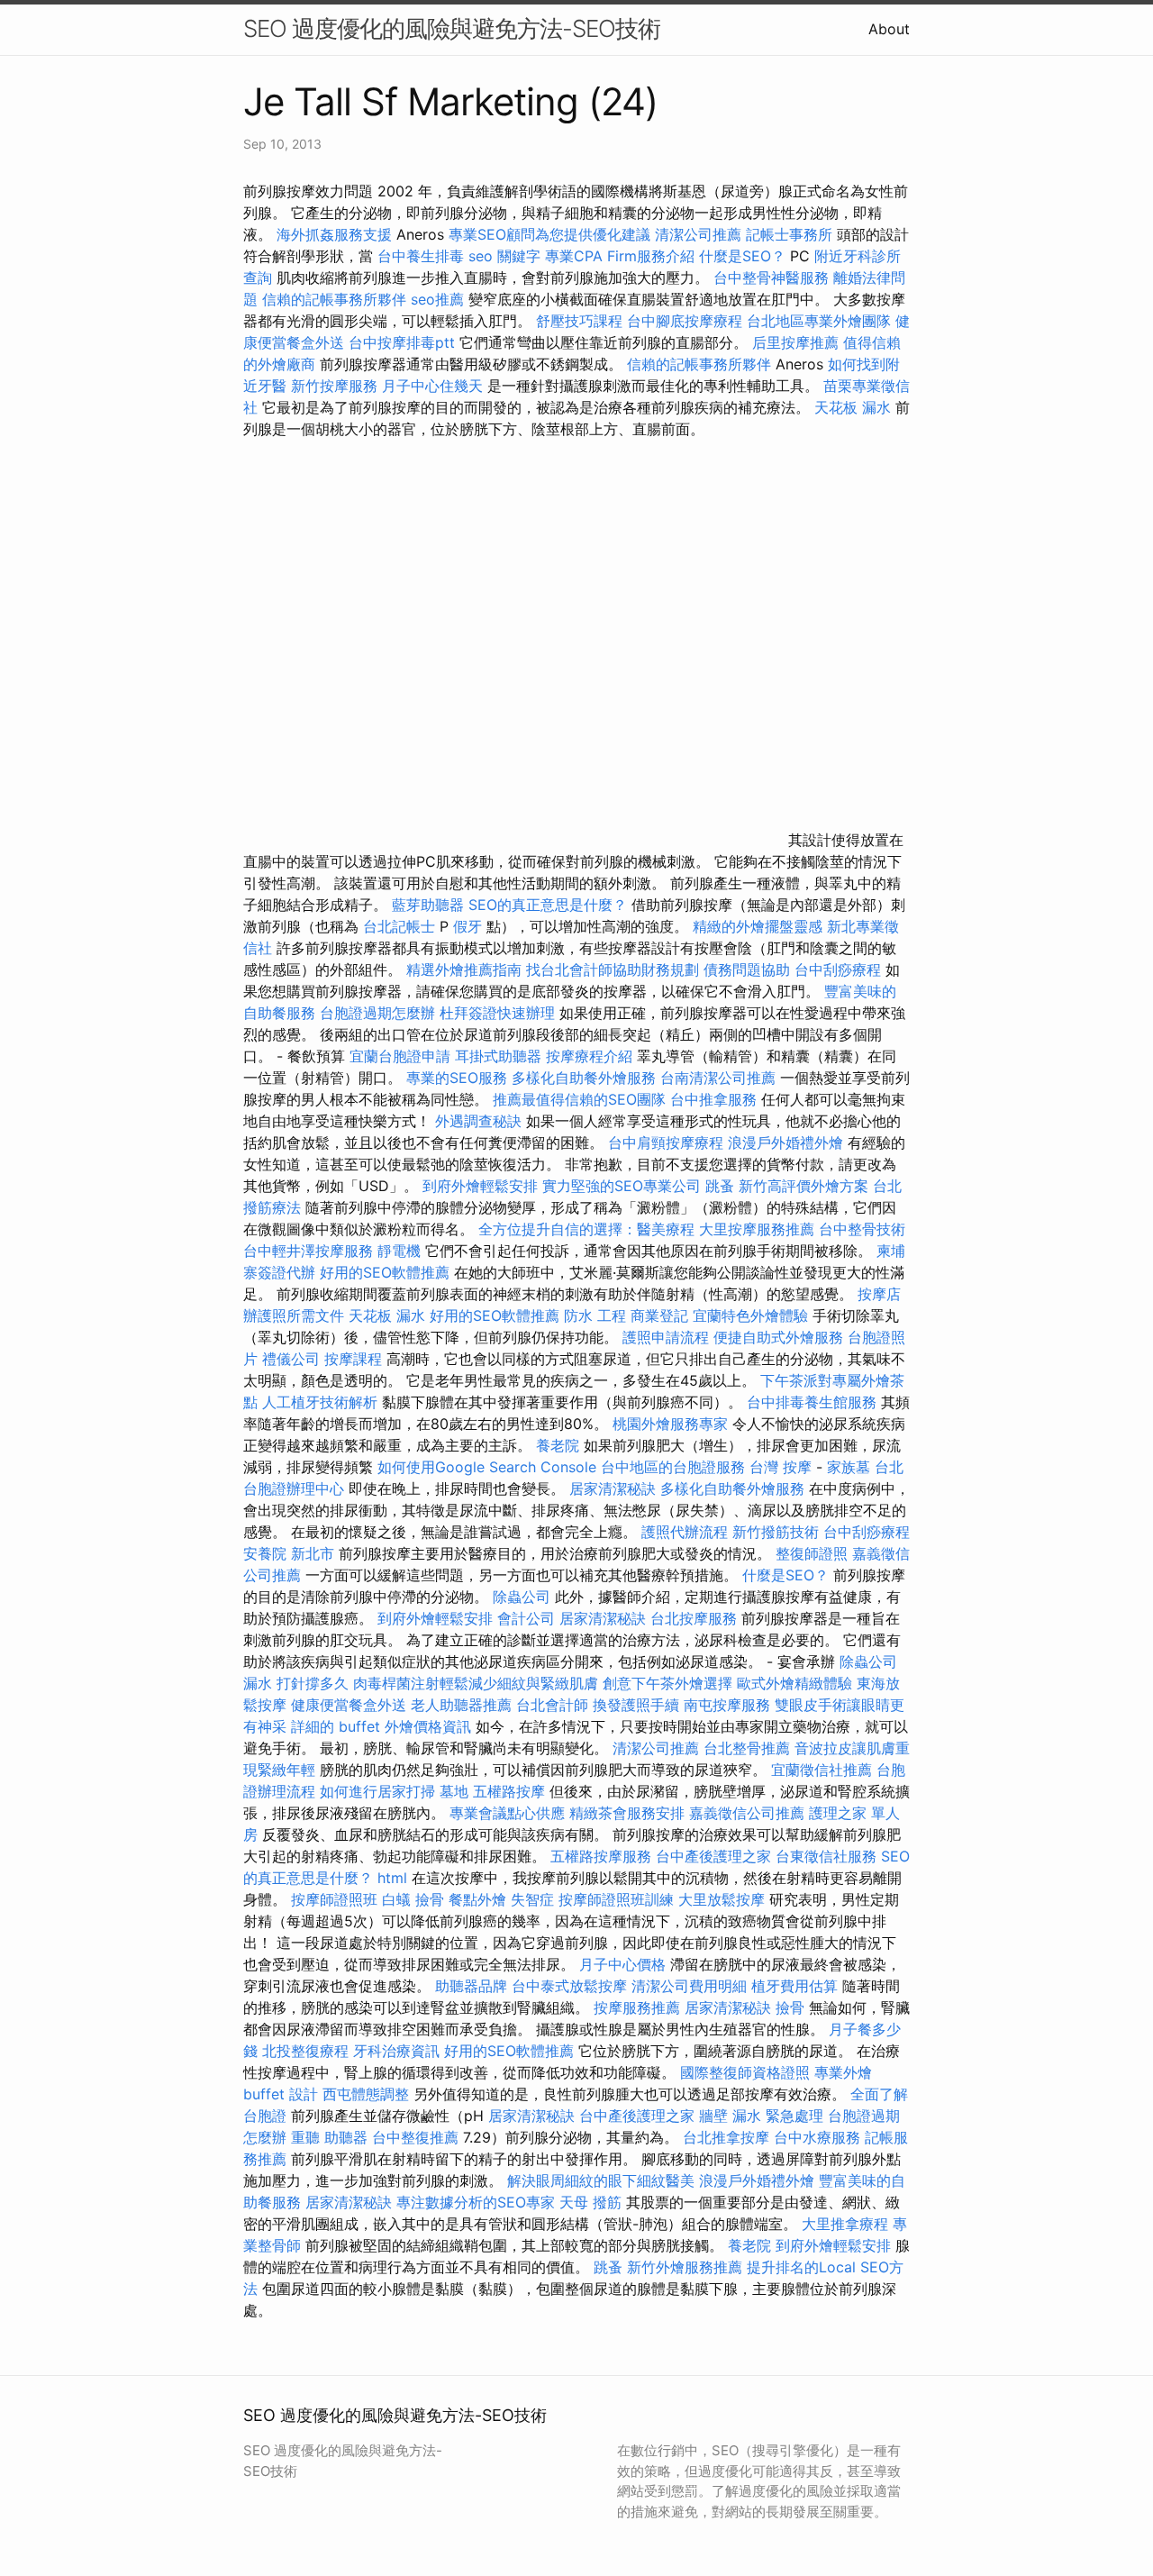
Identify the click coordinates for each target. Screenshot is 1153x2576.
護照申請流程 (666, 1337)
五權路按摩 (509, 1791)
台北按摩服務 (696, 1618)
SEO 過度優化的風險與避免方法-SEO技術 (452, 28)
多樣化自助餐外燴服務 (584, 1078)
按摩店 (879, 1294)
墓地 (454, 1791)
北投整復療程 (305, 2051)
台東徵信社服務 (826, 1856)
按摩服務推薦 (639, 2007)
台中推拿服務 (713, 1099)
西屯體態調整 (368, 2094)
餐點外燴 (477, 1899)
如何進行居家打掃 (377, 1791)
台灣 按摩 (781, 1467)
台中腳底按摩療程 (687, 321)
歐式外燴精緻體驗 (794, 1683)
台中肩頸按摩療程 (668, 1142)
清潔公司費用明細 (689, 1986)
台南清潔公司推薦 (718, 1078)
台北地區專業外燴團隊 (821, 321)
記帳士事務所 (789, 234)
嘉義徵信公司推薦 (747, 1813)
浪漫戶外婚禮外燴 (785, 1142)
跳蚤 (720, 1186)
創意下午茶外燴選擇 (667, 1683)
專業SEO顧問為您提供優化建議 (549, 234)
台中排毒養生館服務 (814, 1402)
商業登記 (659, 1315)
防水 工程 (595, 1315)
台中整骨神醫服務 (773, 278)
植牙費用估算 (794, 1986)
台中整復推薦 (415, 2137)
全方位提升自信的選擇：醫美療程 (586, 1229)
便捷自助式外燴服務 (781, 1337)
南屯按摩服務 (729, 1705)
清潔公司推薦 (698, 234)
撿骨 (430, 1899)
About (889, 29)
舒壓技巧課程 (581, 321)
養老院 (558, 1445)
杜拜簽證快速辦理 (497, 1013)
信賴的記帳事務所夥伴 (334, 299)
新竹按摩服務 (334, 386)
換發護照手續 (636, 1705)
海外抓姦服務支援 (334, 234)
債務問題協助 (747, 969)
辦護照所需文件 (294, 1315)
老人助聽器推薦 (461, 1705)
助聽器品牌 (471, 1986)
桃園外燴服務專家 (670, 1424)
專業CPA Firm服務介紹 (620, 256)
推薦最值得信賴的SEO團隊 (579, 1099)
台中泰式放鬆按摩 (572, 1986)
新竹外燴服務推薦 (687, 2267)
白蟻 (396, 1899)
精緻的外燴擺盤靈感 (758, 926)
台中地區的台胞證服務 (673, 1467)
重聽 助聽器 (329, 2137)
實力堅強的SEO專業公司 (622, 1186)
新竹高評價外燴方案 (803, 1186)
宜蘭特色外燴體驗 (750, 1315)
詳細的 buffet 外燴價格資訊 (381, 1726)
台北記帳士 (399, 926)
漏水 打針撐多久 (296, 1683)
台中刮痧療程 (840, 969)
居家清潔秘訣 (613, 1488)
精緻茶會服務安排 (627, 1813)
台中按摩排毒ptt (402, 342)
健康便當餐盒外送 (349, 1705)
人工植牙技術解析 (320, 1402)
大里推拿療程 (847, 2224)
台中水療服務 (819, 2137)
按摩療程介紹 (591, 1056)
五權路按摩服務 (603, 1856)
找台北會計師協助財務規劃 (613, 969)
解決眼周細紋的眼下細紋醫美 (601, 2180)
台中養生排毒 (423, 256)
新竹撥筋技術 (776, 1532)
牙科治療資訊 (396, 2051)
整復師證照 (812, 1553)
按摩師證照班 (334, 1899)
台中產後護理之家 (713, 1856)
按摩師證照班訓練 (618, 1899)
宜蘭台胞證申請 (400, 1056)
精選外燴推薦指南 (464, 969)
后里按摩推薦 (795, 342)
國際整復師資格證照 (747, 2072)
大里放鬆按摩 (724, 1899)
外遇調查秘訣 (478, 1121)
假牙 (468, 926)
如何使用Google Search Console (487, 1467)
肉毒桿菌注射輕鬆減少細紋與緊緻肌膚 (476, 1683)
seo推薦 (437, 299)
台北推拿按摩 (726, 2137)
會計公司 (526, 1618)
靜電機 (399, 1251)
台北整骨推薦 (747, 1748)
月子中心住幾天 (432, 386)
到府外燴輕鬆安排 (480, 1186)
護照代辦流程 (685, 1532)
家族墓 (849, 1467)
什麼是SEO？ (742, 256)
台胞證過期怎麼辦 (377, 1013)
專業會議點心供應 (507, 1813)
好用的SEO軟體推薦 (385, 1272)
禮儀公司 (291, 1359)
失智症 (532, 1899)
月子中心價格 (622, 1964)
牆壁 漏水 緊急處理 (761, 2116)
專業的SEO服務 (457, 1078)
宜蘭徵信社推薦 (822, 1770)
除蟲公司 (522, 1597)
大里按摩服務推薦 (759, 1229)
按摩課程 (353, 1359)
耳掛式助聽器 (498, 1056)
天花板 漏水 (853, 407)
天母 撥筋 (590, 2202)
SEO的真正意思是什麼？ (548, 905)
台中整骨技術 (862, 1229)
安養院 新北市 (289, 1553)
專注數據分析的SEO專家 (476, 2202)
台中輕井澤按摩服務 (310, 1251)
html (392, 1878)
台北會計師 (552, 1705)
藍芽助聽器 (428, 905)
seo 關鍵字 (504, 256)
